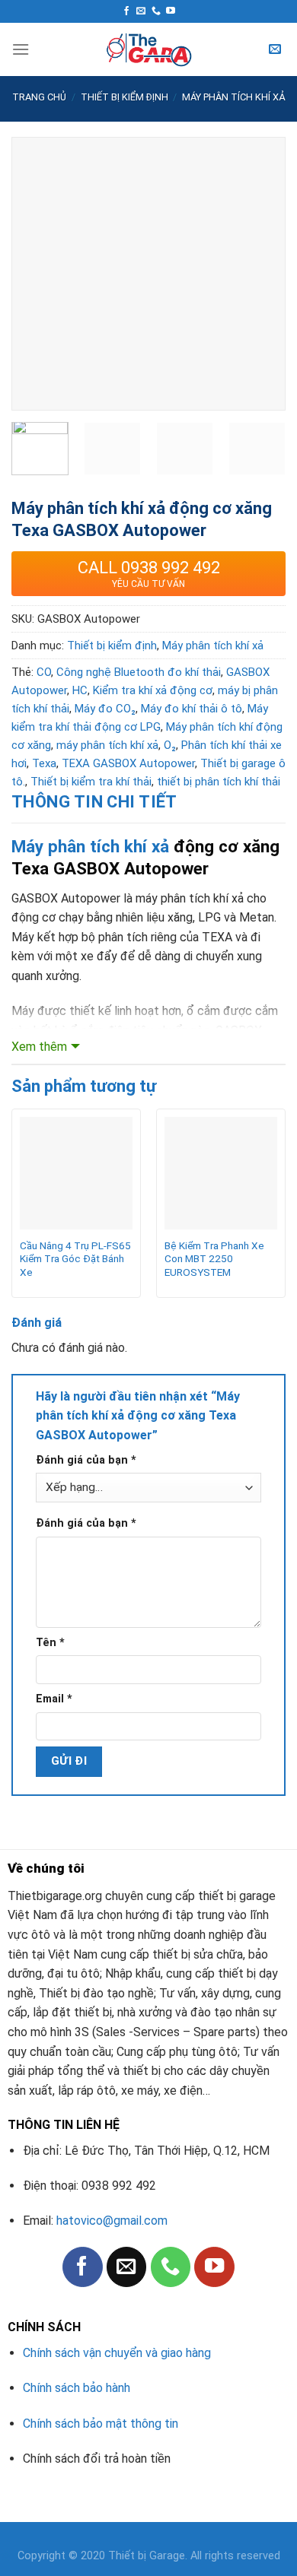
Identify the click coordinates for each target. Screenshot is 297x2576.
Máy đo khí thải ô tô (192, 709)
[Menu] (21, 49)
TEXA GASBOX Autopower (128, 763)
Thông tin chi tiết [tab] (94, 802)
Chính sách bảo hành (77, 2388)
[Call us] (156, 11)
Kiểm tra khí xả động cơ (153, 690)
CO (44, 672)
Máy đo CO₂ (105, 709)
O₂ (170, 745)
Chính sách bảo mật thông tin (101, 2424)
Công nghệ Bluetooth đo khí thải (139, 672)
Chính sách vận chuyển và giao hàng (117, 2353)
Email (54, 1699)
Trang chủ (39, 97)
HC (80, 690)
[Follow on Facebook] (126, 11)
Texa (44, 763)
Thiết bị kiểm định (125, 97)
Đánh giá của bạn (86, 1460)
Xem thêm (39, 1047)
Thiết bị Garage (147, 2556)
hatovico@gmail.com (112, 2221)
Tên (50, 1643)
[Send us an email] (141, 11)
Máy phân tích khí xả (233, 97)
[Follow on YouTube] (171, 11)
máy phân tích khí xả (107, 745)
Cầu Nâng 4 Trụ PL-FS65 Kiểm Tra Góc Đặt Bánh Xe (75, 1259)
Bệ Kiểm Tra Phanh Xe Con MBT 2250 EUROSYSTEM (214, 1259)
